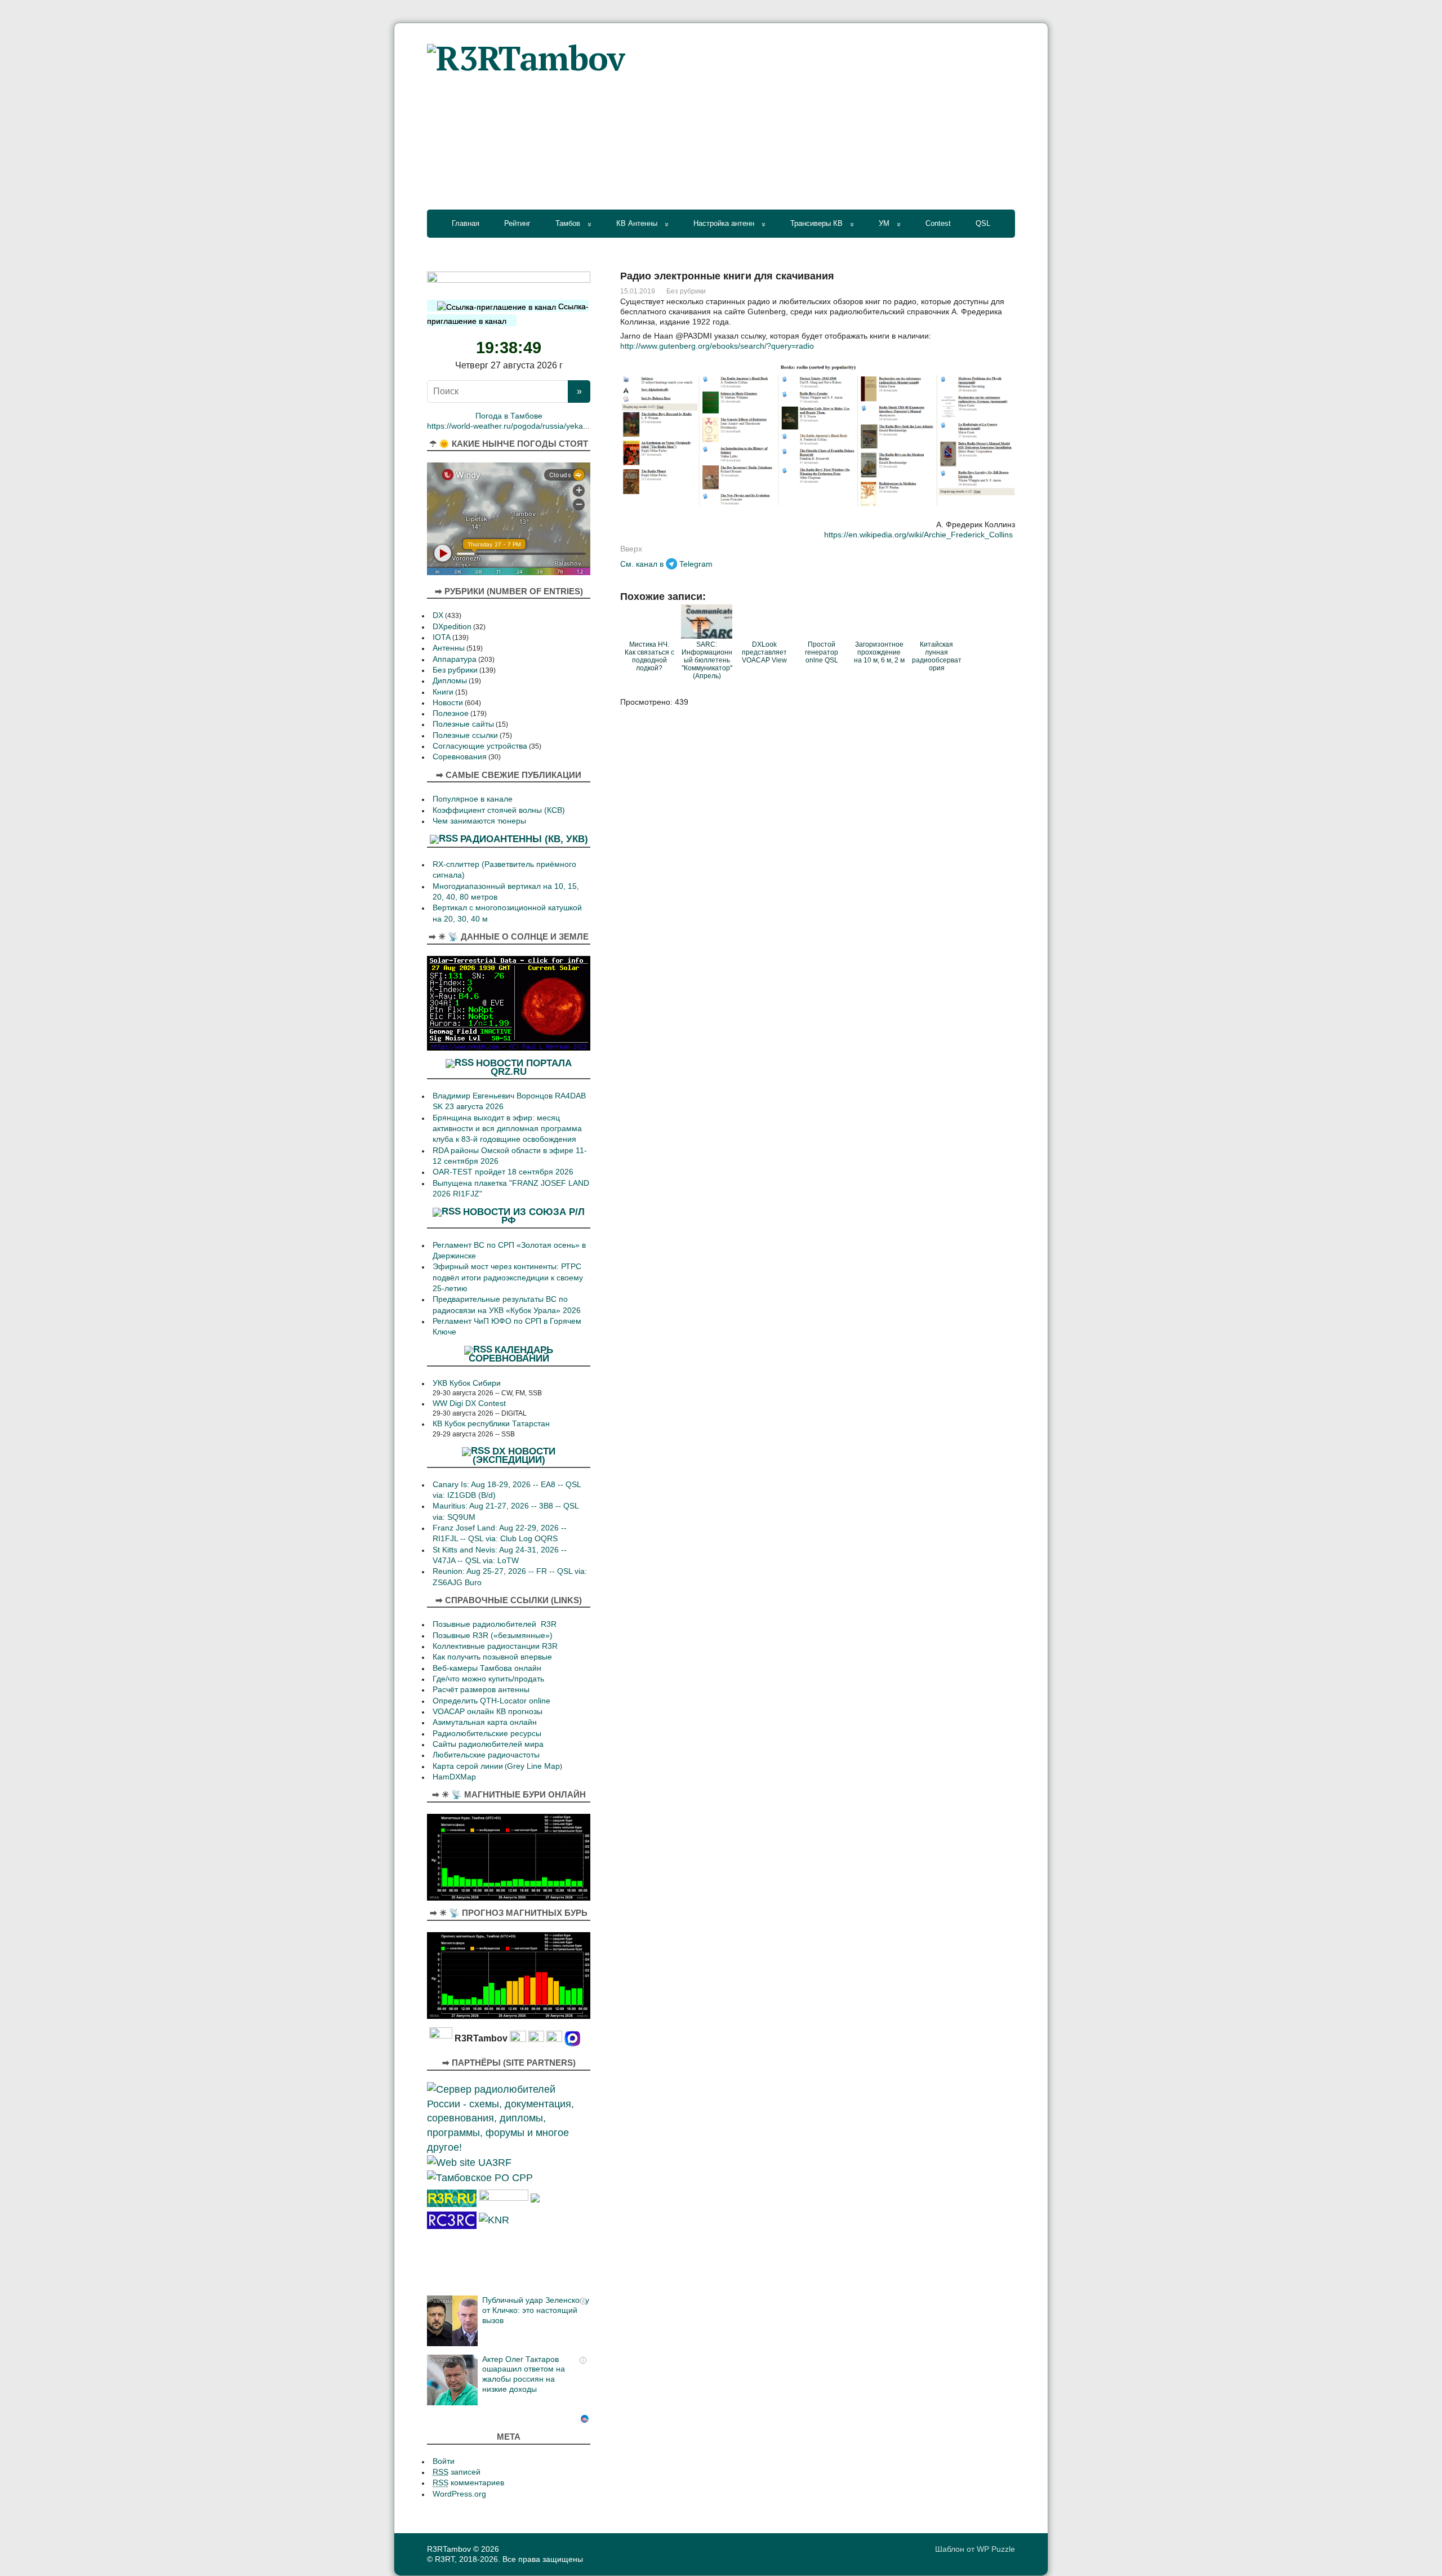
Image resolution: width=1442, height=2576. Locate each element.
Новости (448, 703)
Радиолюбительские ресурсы (487, 1734)
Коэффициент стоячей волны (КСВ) (499, 810)
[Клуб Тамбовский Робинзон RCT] (452, 2219)
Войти (444, 2461)
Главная (466, 223)
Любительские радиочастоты (486, 1755)
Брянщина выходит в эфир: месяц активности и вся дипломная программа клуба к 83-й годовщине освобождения (507, 1129)
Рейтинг (517, 223)
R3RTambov (449, 2549)
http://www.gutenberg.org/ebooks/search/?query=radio (717, 346)
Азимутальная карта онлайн (485, 1722)
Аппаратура (455, 659)
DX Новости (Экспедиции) (514, 1455)
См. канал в (642, 564)
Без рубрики (686, 291)
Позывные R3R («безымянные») (493, 1636)
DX (438, 615)
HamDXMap (454, 1777)
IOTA (442, 637)
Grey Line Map (533, 1766)
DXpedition (452, 627)
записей (457, 2472)
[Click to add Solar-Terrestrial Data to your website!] (509, 1002)
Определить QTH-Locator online (491, 1701)
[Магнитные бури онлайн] (509, 1856)
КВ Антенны (637, 223)
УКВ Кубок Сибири (467, 1383)
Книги (443, 692)
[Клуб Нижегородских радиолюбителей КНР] (494, 2219)
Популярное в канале (473, 799)
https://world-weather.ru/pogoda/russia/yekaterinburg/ (522, 426)
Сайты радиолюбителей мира (488, 1744)
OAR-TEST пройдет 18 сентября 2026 (503, 1172)
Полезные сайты (463, 724)
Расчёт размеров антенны (481, 1690)
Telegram (696, 564)
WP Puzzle (996, 2549)
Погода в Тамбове (509, 416)
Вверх (631, 549)
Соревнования (460, 757)
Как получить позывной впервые (492, 1657)
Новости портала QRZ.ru (524, 1067)
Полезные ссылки (465, 735)
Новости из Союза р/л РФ (524, 1216)
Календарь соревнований (511, 1354)
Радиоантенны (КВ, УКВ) (524, 839)
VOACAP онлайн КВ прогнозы (488, 1712)
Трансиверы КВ (816, 223)
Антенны (449, 648)
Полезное (451, 713)
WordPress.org (459, 2494)
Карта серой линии (468, 1766)
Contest (938, 223)
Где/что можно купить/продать (488, 1679)
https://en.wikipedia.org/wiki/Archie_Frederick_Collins (918, 535)
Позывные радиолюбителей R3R (495, 1624)
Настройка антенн (724, 223)
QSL (983, 223)
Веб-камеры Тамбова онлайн (487, 1668)
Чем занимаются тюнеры (479, 821)
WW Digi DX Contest (469, 1403)
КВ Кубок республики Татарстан (491, 1424)
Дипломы (450, 681)
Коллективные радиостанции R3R (495, 1646)
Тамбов (568, 223)
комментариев (468, 2483)
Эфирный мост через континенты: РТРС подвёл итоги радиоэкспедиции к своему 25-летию (508, 1278)
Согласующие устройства (480, 746)
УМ (884, 223)
